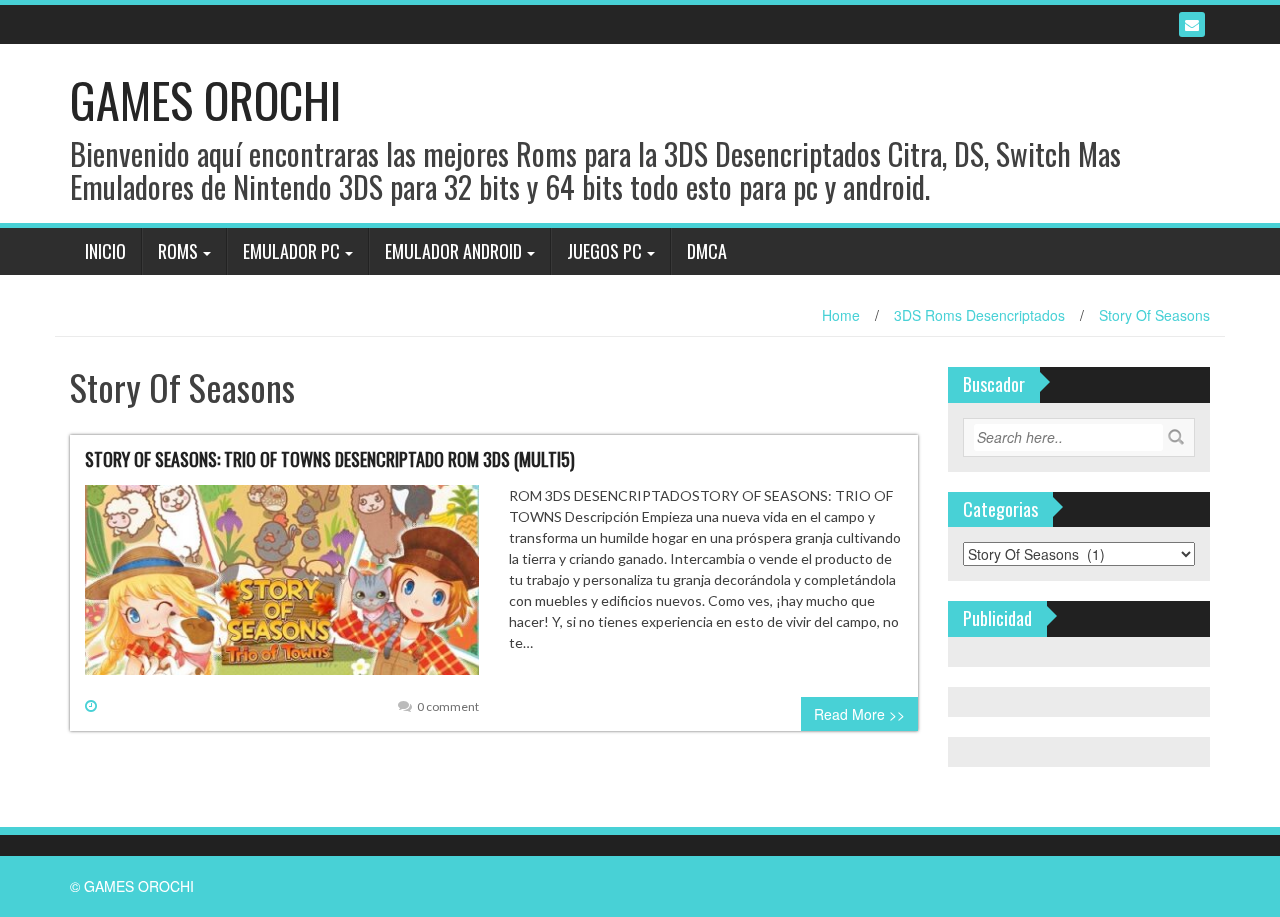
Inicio (105, 251)
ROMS (178, 251)
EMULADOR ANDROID (453, 251)
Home (841, 315)
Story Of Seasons (1154, 315)
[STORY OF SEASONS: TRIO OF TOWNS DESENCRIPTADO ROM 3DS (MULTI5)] (282, 588)
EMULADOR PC (291, 251)
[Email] (1192, 24)
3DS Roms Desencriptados (979, 315)
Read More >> (859, 714)
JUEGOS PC (604, 251)
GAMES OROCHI (205, 99)
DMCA (707, 251)
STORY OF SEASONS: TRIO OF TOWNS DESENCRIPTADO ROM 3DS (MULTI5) (330, 459)
